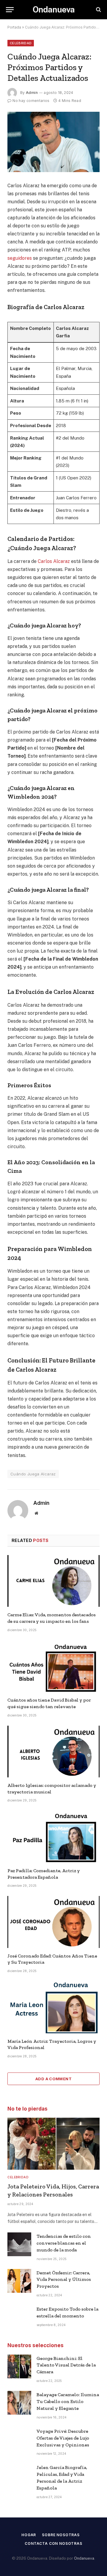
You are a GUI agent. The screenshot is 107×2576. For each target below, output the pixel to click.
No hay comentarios (31, 101)
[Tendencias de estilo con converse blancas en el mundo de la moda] (19, 2244)
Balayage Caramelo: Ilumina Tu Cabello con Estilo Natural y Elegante (68, 2401)
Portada (14, 27)
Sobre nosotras (61, 2535)
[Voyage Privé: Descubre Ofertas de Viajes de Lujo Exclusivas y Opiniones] (19, 2439)
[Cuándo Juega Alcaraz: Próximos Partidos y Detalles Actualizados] (53, 142)
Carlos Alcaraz (54, 561)
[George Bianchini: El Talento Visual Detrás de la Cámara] (19, 2366)
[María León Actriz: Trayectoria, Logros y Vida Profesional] (53, 2007)
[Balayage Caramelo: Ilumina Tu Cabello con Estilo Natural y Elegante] (19, 2403)
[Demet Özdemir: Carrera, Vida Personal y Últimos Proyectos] (19, 2281)
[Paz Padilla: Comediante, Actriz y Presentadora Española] (53, 1837)
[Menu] (10, 10)
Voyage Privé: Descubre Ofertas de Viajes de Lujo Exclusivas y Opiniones (63, 2438)
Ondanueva (84, 2558)
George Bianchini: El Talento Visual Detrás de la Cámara (66, 2365)
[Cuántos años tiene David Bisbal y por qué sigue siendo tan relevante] (53, 1666)
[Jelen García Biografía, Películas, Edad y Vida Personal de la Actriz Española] (19, 2476)
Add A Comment (53, 2079)
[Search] (98, 10)
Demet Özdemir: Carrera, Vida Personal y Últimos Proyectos (64, 2280)
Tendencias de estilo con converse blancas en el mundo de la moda (64, 2243)
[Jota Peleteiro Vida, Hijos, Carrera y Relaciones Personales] (53, 2144)
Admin (32, 93)
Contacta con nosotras (53, 2543)
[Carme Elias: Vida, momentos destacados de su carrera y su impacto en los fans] (53, 1581)
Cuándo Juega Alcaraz (33, 1474)
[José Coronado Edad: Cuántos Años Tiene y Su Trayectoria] (53, 1922)
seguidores (20, 258)
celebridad (21, 43)
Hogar (29, 2535)
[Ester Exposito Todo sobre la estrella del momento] (19, 2317)
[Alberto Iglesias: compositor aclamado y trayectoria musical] (53, 1752)
